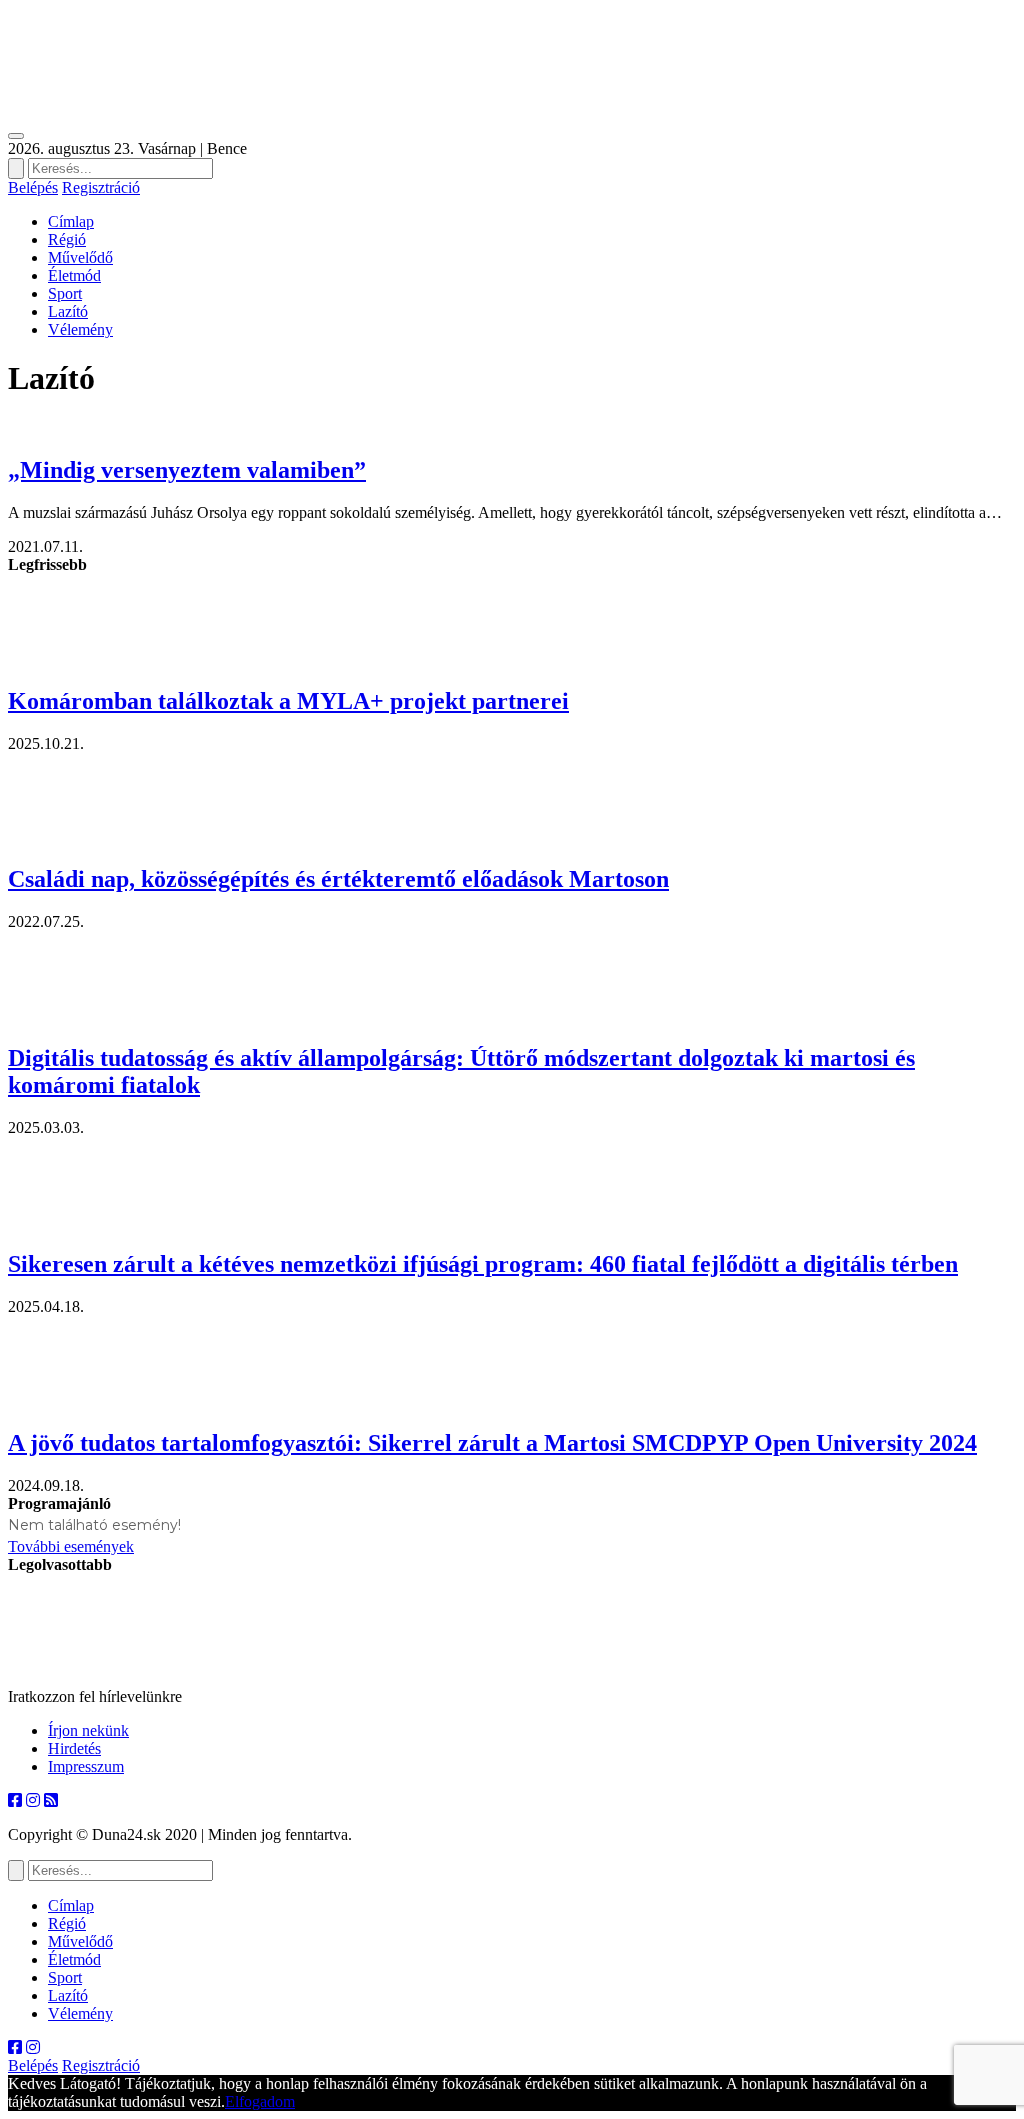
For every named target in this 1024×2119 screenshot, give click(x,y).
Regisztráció (101, 187)
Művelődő (80, 257)
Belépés (33, 187)
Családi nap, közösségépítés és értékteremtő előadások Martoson (338, 879)
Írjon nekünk (88, 1730)
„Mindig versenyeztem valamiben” (187, 470)
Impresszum (86, 1766)
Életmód (74, 275)
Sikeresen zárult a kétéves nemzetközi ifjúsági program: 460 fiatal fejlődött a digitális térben (483, 1264)
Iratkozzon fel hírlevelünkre (95, 1696)
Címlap (71, 221)
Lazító (68, 311)
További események (71, 1546)
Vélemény (80, 329)
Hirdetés (74, 1748)
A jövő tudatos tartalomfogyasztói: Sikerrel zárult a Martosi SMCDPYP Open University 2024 (492, 1443)
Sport (65, 293)
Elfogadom (260, 2101)
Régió (67, 239)
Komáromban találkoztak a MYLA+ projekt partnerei (288, 701)
